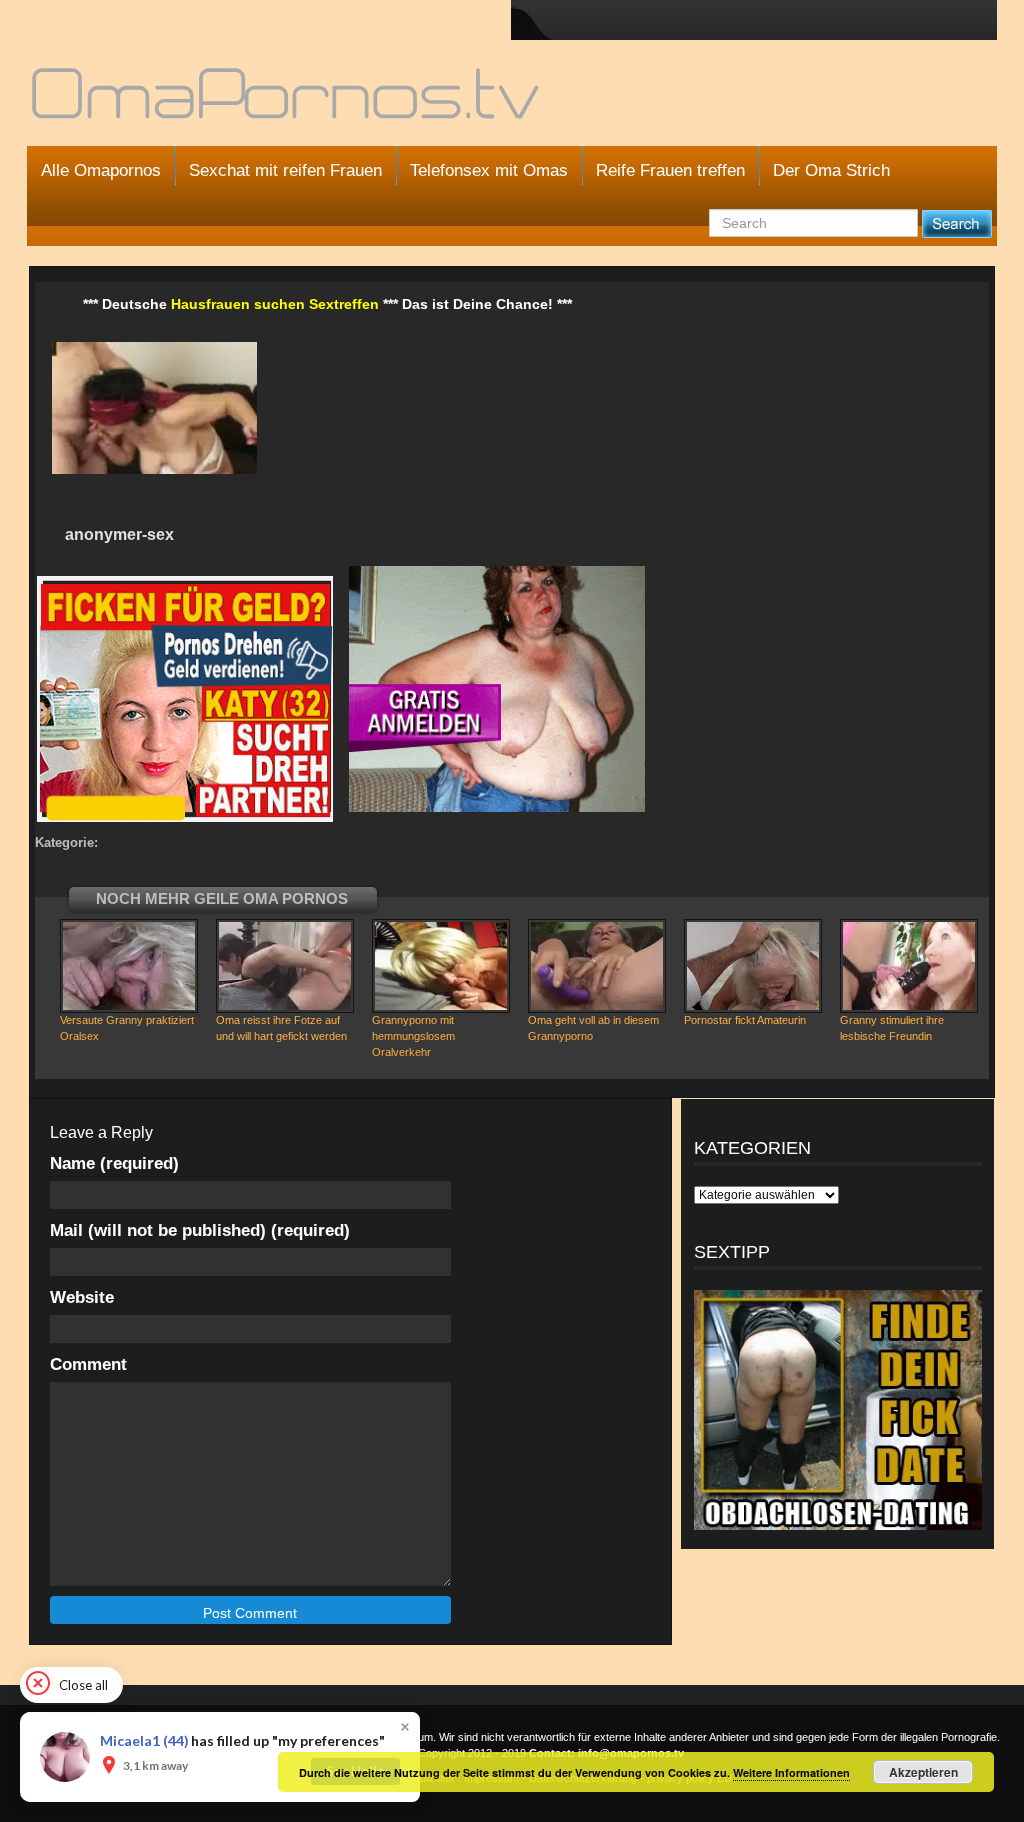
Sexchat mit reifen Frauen (285, 170)
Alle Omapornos (101, 170)
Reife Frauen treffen (670, 170)
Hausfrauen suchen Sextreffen (275, 304)
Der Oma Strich (831, 170)
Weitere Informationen (791, 1772)
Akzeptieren (923, 1772)
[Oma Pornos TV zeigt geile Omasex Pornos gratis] (287, 102)
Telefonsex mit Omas (489, 170)
